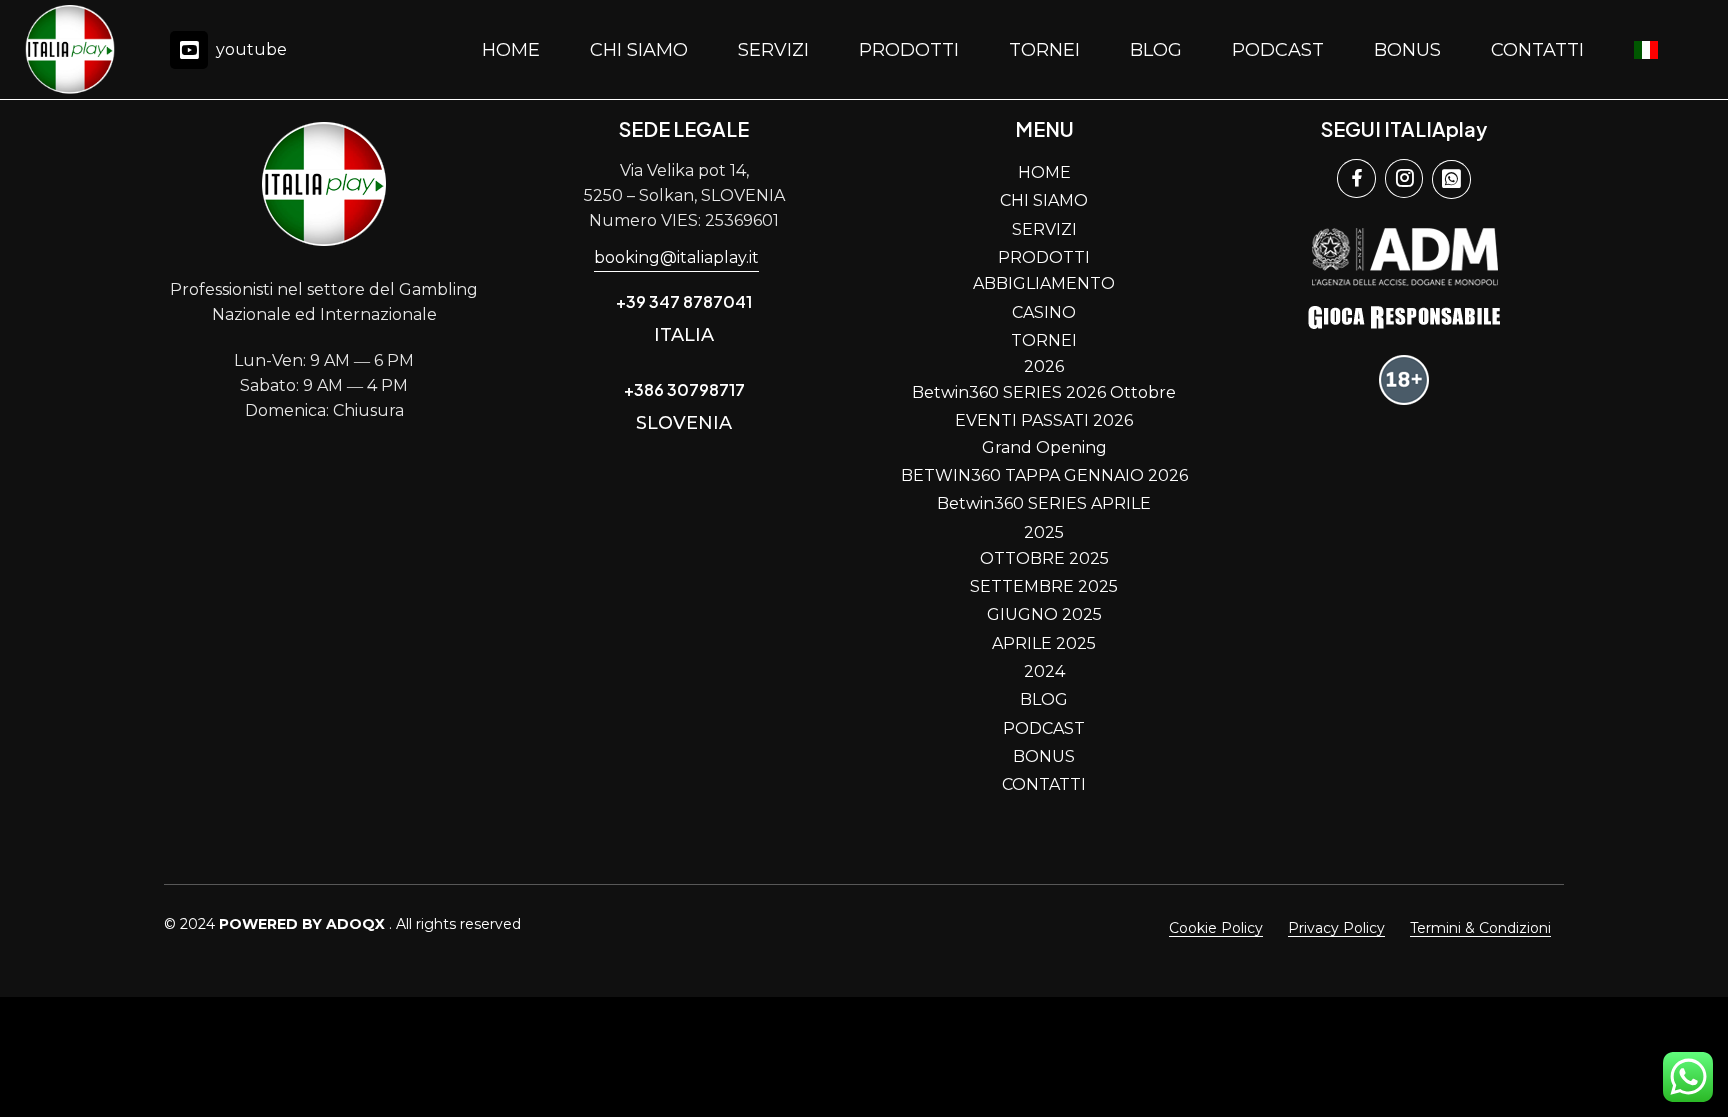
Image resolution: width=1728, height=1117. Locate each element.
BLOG (1156, 50)
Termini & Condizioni (1480, 928)
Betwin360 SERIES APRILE (1044, 503)
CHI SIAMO (639, 50)
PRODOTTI (909, 50)
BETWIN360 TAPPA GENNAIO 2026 (1044, 475)
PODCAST (1278, 50)
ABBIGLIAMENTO (1044, 283)
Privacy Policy (1336, 928)
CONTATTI (1537, 50)
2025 (1044, 532)
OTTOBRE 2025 (1044, 558)
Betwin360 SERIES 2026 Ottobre (1044, 392)
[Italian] (1646, 50)
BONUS (1407, 50)
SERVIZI (773, 50)
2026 (1044, 366)
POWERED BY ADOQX (302, 924)
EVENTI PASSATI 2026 (1044, 420)
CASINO (1044, 312)
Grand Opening (1044, 447)
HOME (511, 50)
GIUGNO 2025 (1044, 614)
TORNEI (1044, 50)
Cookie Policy (1216, 928)
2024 (1044, 671)
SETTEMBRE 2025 (1044, 586)
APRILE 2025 (1044, 643)
